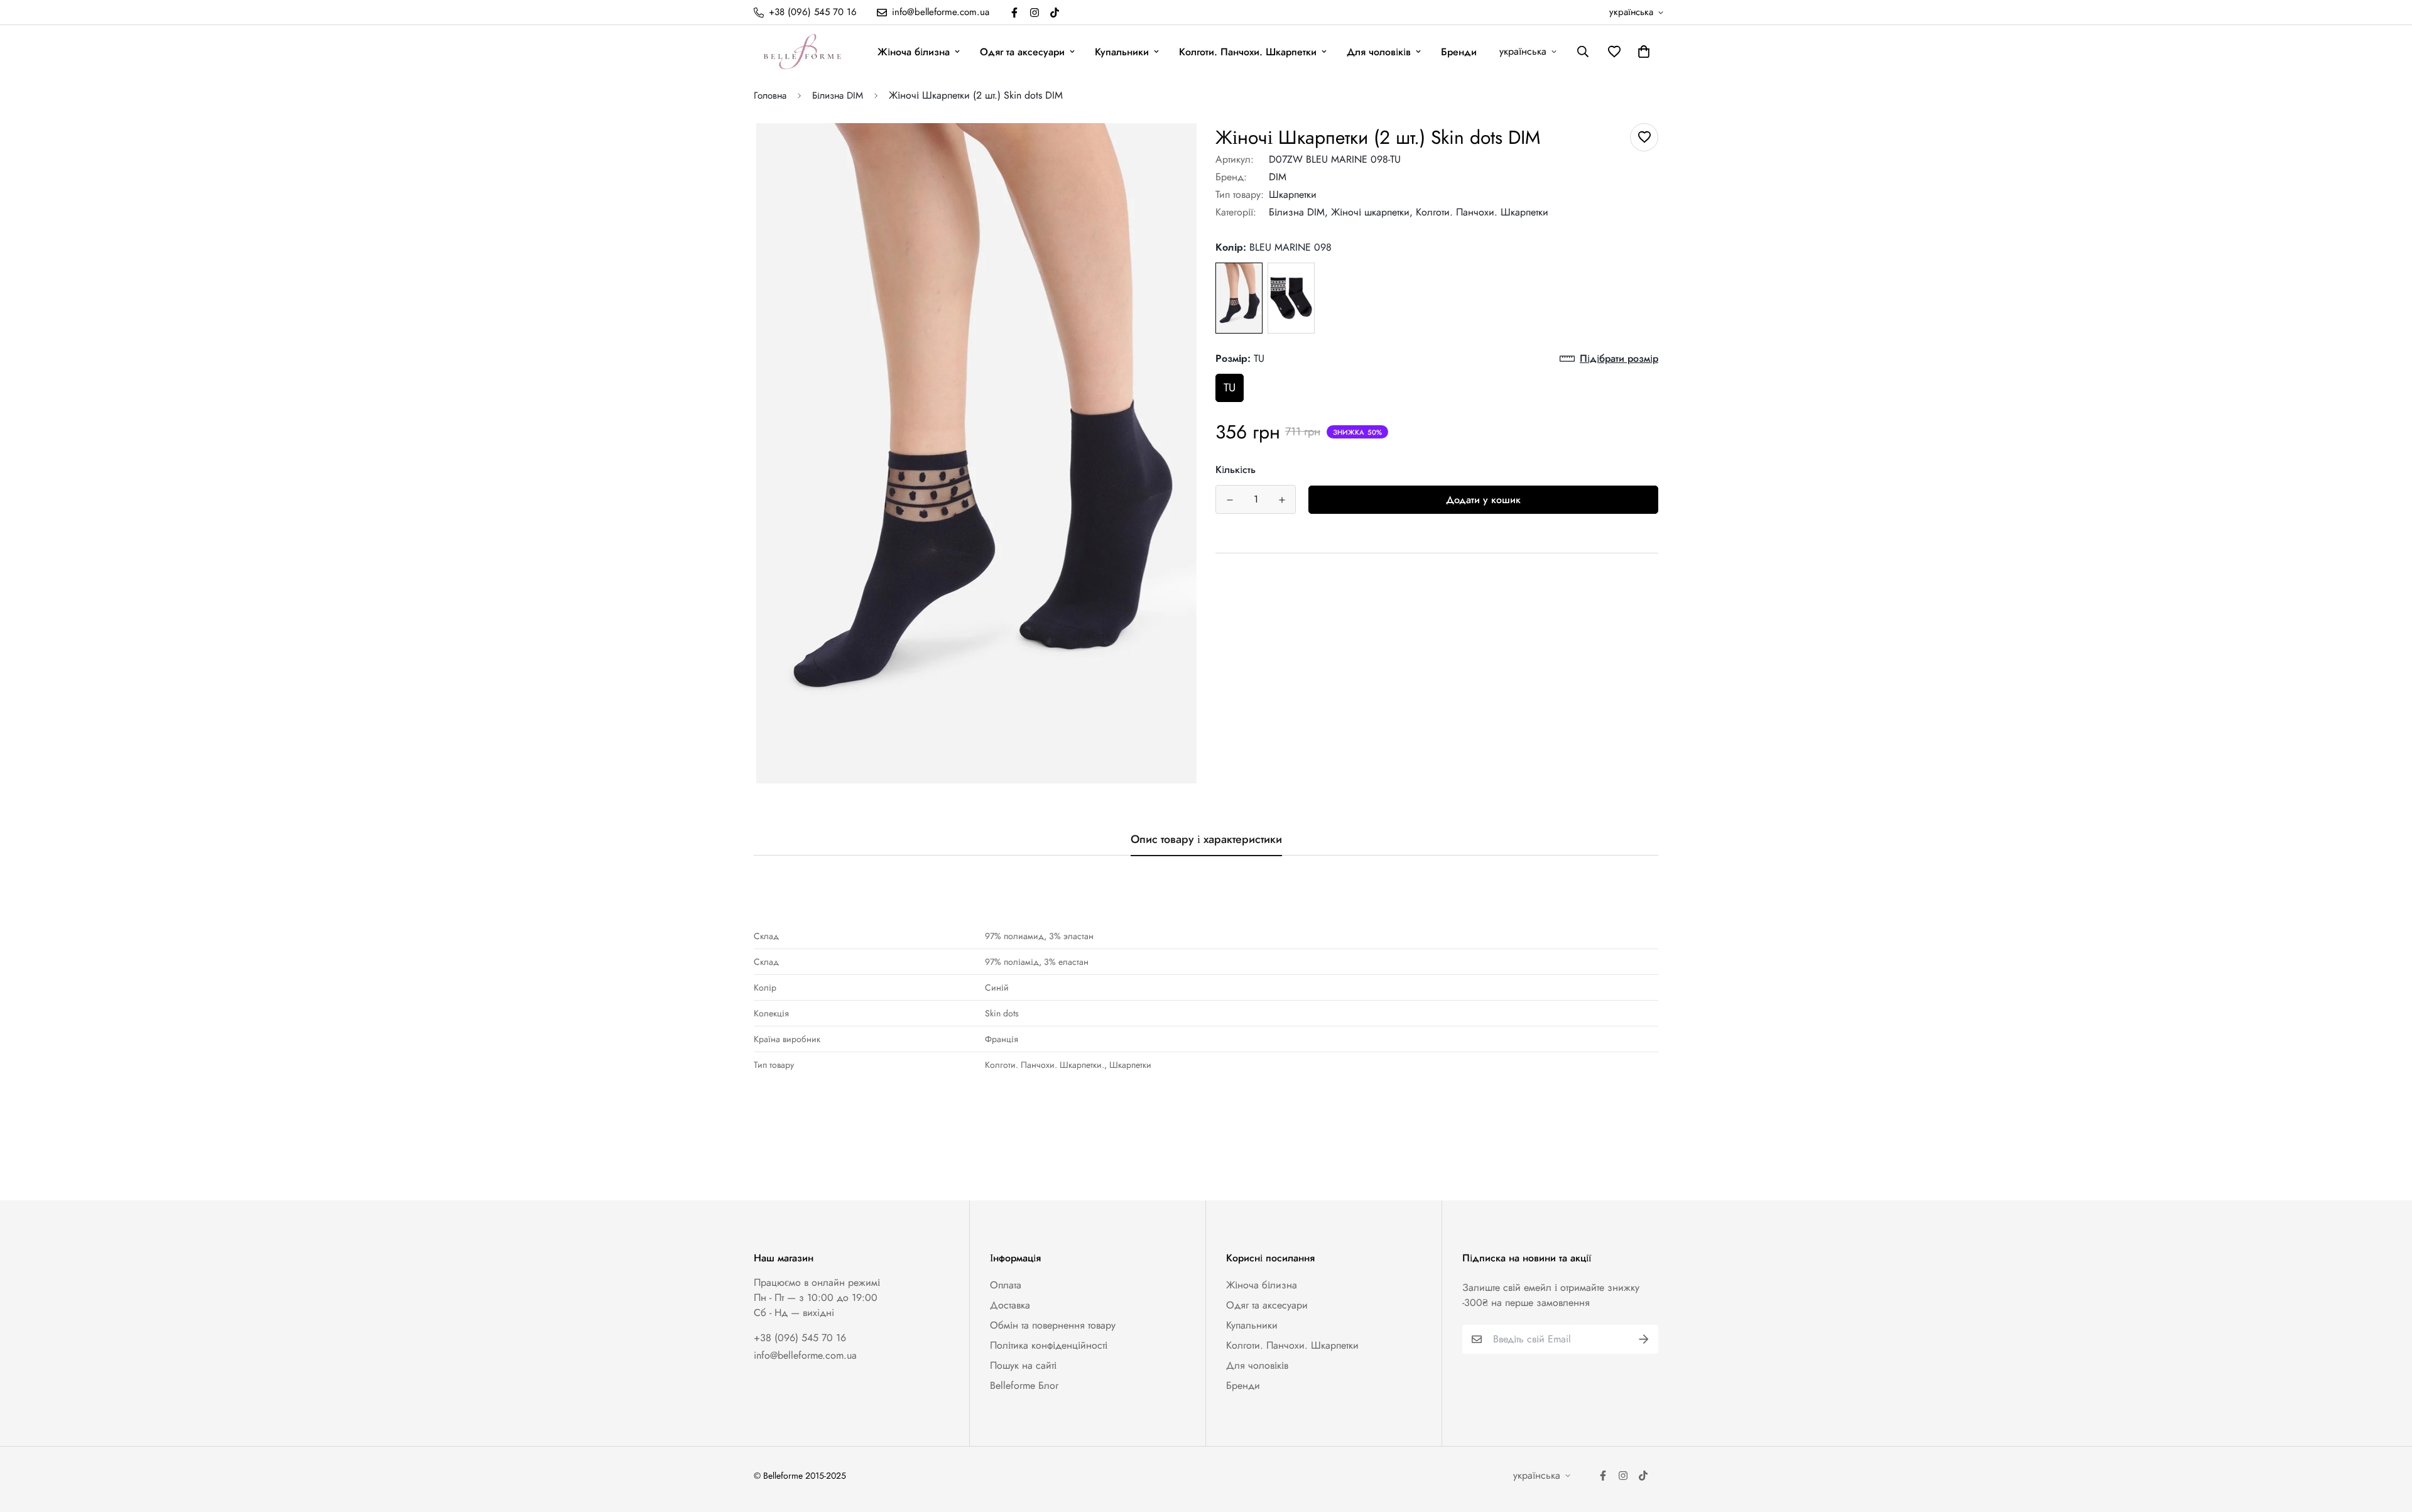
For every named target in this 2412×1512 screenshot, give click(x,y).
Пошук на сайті (1023, 1365)
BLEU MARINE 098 (1239, 298)
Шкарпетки (1293, 194)
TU (1230, 388)
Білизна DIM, (1298, 212)
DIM (1278, 177)
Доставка (1010, 1305)
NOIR (1291, 298)
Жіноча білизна (914, 52)
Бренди (1459, 52)
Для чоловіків (1379, 52)
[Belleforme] (804, 52)
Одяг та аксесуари (1022, 52)
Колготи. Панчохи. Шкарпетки (1248, 52)
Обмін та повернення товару (1053, 1325)
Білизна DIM (838, 95)
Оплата (1006, 1285)
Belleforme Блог (1024, 1385)
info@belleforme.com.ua (805, 1355)
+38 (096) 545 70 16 (800, 1338)
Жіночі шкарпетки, (1372, 212)
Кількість (1236, 470)
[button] (1641, 52)
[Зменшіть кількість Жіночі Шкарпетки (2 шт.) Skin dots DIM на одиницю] (1230, 500)
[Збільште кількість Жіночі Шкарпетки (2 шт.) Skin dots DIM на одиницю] (1282, 500)
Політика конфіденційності (1049, 1345)
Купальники (1122, 52)
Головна (770, 95)
